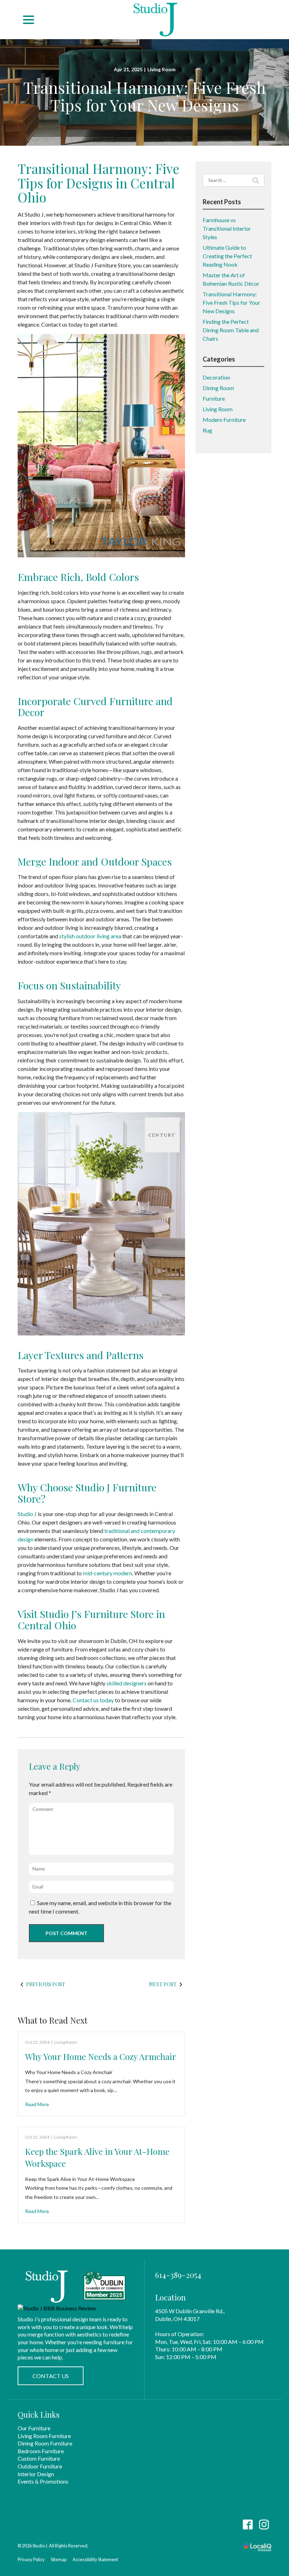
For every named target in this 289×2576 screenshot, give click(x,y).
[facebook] (248, 2525)
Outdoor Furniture (40, 2466)
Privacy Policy (31, 2559)
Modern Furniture (224, 420)
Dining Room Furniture (45, 2443)
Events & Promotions (43, 2481)
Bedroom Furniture (41, 2451)
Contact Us (51, 2376)
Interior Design (36, 2474)
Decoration (216, 377)
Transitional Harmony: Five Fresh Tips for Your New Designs (144, 96)
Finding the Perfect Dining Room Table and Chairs (231, 330)
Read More (37, 2104)
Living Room (161, 69)
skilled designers (127, 1683)
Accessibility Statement (95, 2559)
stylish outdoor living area (90, 936)
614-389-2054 (178, 2275)
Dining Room (218, 388)
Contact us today (93, 1700)
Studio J (27, 1514)
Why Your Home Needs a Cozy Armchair (101, 2056)
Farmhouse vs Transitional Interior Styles (227, 228)
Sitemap (59, 2559)
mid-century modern (107, 1573)
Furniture (214, 398)
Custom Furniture (39, 2458)
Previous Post (46, 1984)
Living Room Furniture (44, 2436)
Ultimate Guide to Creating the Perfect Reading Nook (227, 256)
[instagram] (264, 2525)
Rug (207, 430)
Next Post (163, 1984)
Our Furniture (34, 2428)
